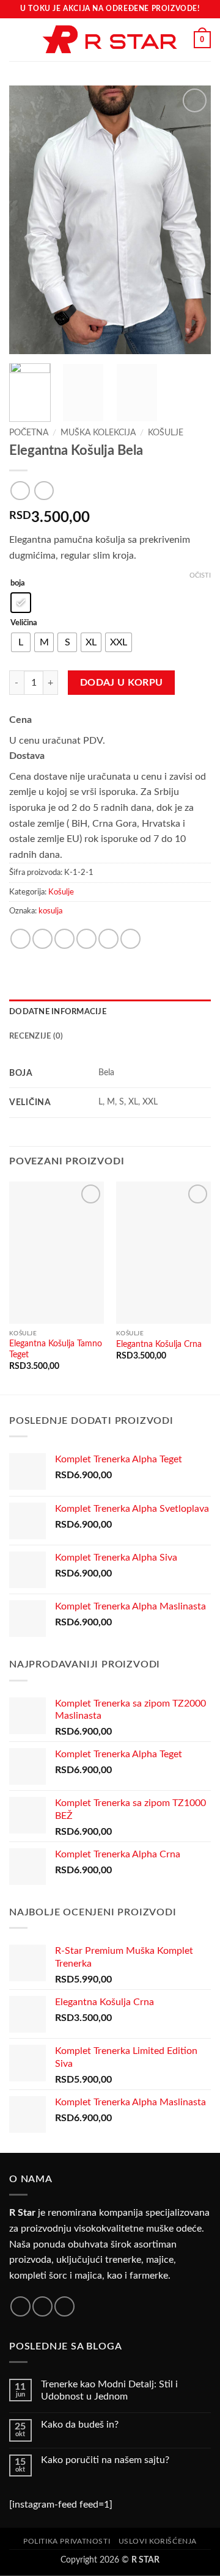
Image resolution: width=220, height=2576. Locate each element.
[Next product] (20, 491)
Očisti (200, 575)
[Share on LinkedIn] (130, 939)
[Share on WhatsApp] (20, 939)
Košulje (166, 433)
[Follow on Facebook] (20, 2306)
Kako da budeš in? (80, 2425)
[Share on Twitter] (64, 939)
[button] (16, 39)
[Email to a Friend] (86, 939)
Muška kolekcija (98, 433)
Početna (29, 433)
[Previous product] (44, 491)
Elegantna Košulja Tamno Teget (56, 1349)
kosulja (50, 911)
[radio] (21, 603)
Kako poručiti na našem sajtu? (105, 2460)
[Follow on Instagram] (42, 2306)
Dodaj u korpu (122, 683)
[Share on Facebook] (42, 939)
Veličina (24, 623)
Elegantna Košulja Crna (159, 1344)
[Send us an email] (64, 2306)
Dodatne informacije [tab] (58, 1012)
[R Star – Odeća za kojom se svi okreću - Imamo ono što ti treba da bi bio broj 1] (110, 40)
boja (18, 583)
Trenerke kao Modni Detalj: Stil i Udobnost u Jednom (109, 2390)
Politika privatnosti (67, 2541)
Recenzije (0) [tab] (36, 1036)
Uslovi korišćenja (158, 2541)
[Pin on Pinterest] (108, 939)
